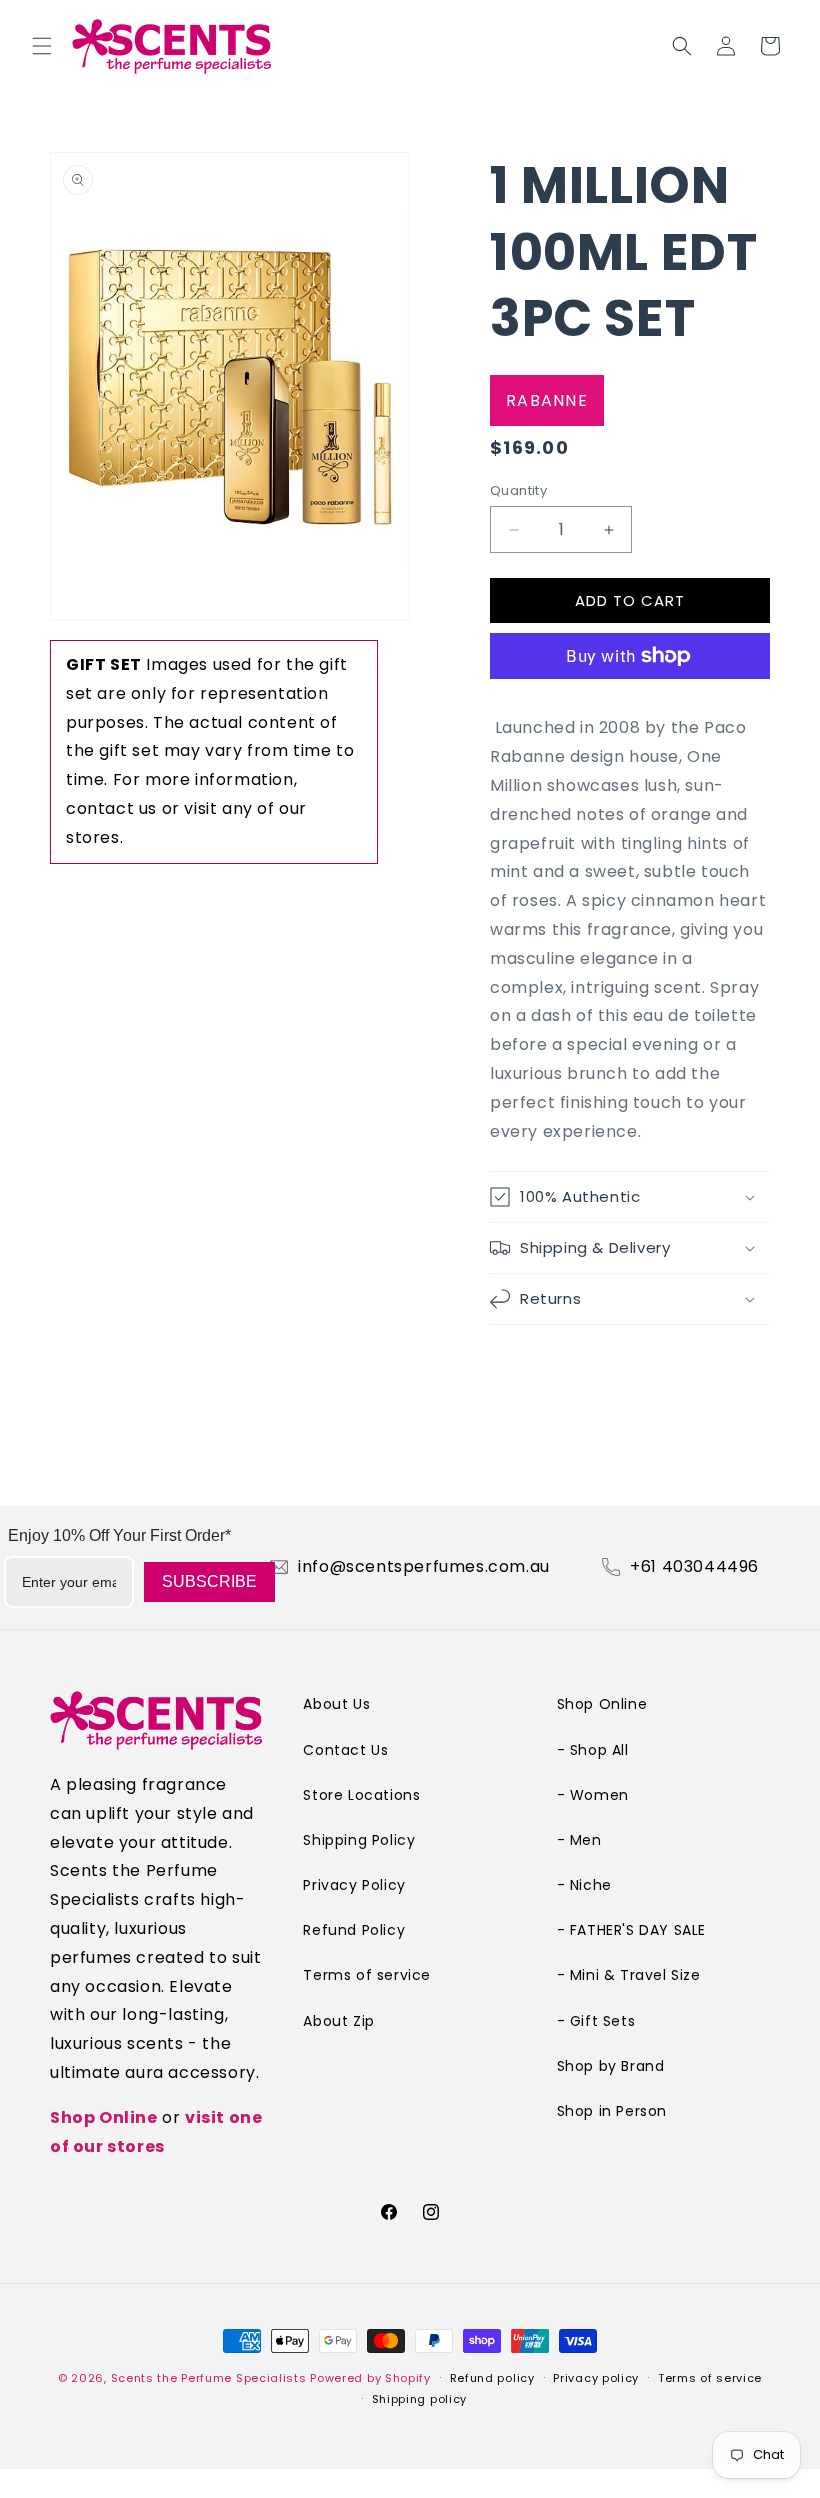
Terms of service (367, 1975)
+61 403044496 (694, 1567)
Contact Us (345, 1750)
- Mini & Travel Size (629, 1975)
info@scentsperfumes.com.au (424, 1567)
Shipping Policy (359, 1840)
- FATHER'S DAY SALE (631, 1930)
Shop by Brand (611, 2066)
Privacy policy (596, 2378)
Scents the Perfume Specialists (209, 2378)
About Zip (338, 2021)
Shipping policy (420, 2399)
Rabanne (547, 400)
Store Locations (361, 1795)
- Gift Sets (596, 2021)
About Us (336, 1704)
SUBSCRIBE (209, 1581)
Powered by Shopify (370, 2378)
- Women (593, 1795)
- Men (579, 1840)
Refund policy (492, 2378)
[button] (42, 46)
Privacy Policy (354, 1885)
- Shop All (593, 1750)
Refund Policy (354, 1930)
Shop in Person (612, 2111)
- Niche (584, 1885)
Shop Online (104, 2117)
